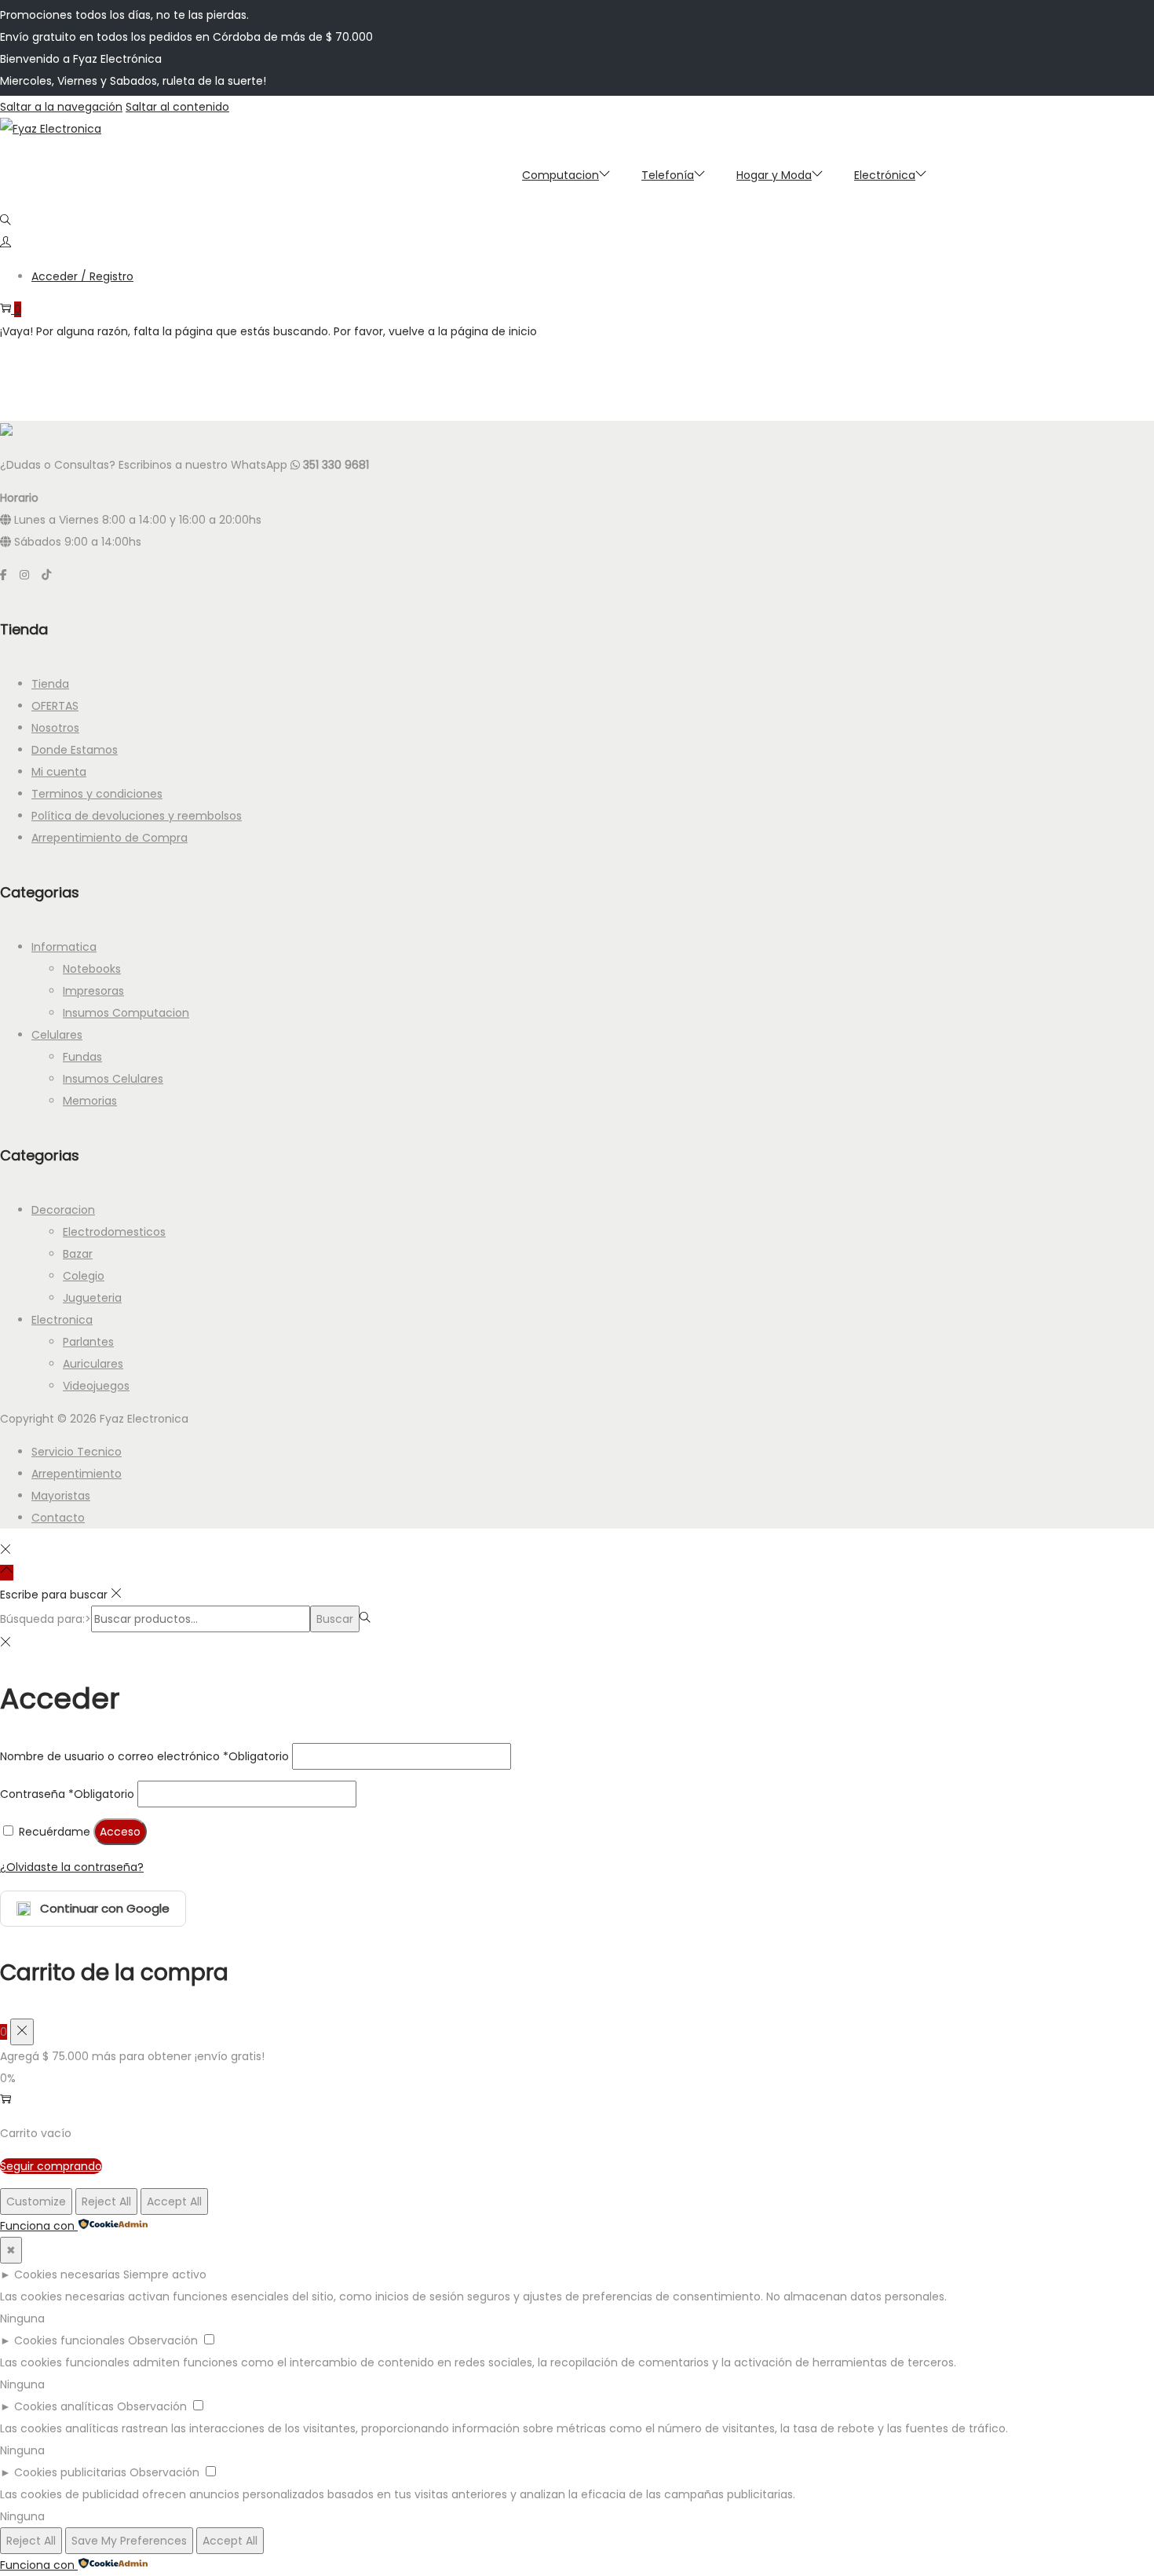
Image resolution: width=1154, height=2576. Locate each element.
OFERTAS (55, 706)
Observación (163, 2340)
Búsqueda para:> (46, 1619)
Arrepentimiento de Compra (110, 838)
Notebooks (92, 969)
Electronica (62, 1320)
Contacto (58, 1518)
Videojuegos (96, 1386)
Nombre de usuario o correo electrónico (144, 1756)
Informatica (64, 947)
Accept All (174, 2201)
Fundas (82, 1057)
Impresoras (93, 991)
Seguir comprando (51, 2166)
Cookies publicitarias (70, 2472)
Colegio (84, 1276)
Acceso (120, 1832)
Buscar (335, 1619)
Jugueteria (92, 1298)
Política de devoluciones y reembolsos (137, 816)
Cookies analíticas (64, 2406)
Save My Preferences (129, 2541)
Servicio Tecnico (77, 1452)
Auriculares (93, 1364)
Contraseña (67, 1794)
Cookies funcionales (69, 2340)
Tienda (50, 684)
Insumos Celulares (113, 1079)
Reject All (106, 2201)
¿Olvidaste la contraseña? (72, 1867)
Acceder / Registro (82, 276)
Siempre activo (165, 2275)
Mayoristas (61, 1496)
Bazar (78, 1254)
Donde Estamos (75, 750)
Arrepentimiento (77, 1474)
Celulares (57, 1035)
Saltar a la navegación (61, 107)
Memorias (90, 1101)
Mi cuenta (59, 772)
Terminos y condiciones (97, 794)
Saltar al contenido (177, 107)
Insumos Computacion (126, 1013)
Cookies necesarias (67, 2275)
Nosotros (55, 728)
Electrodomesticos (114, 1232)
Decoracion (63, 1210)
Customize (36, 2201)
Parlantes (88, 1342)
